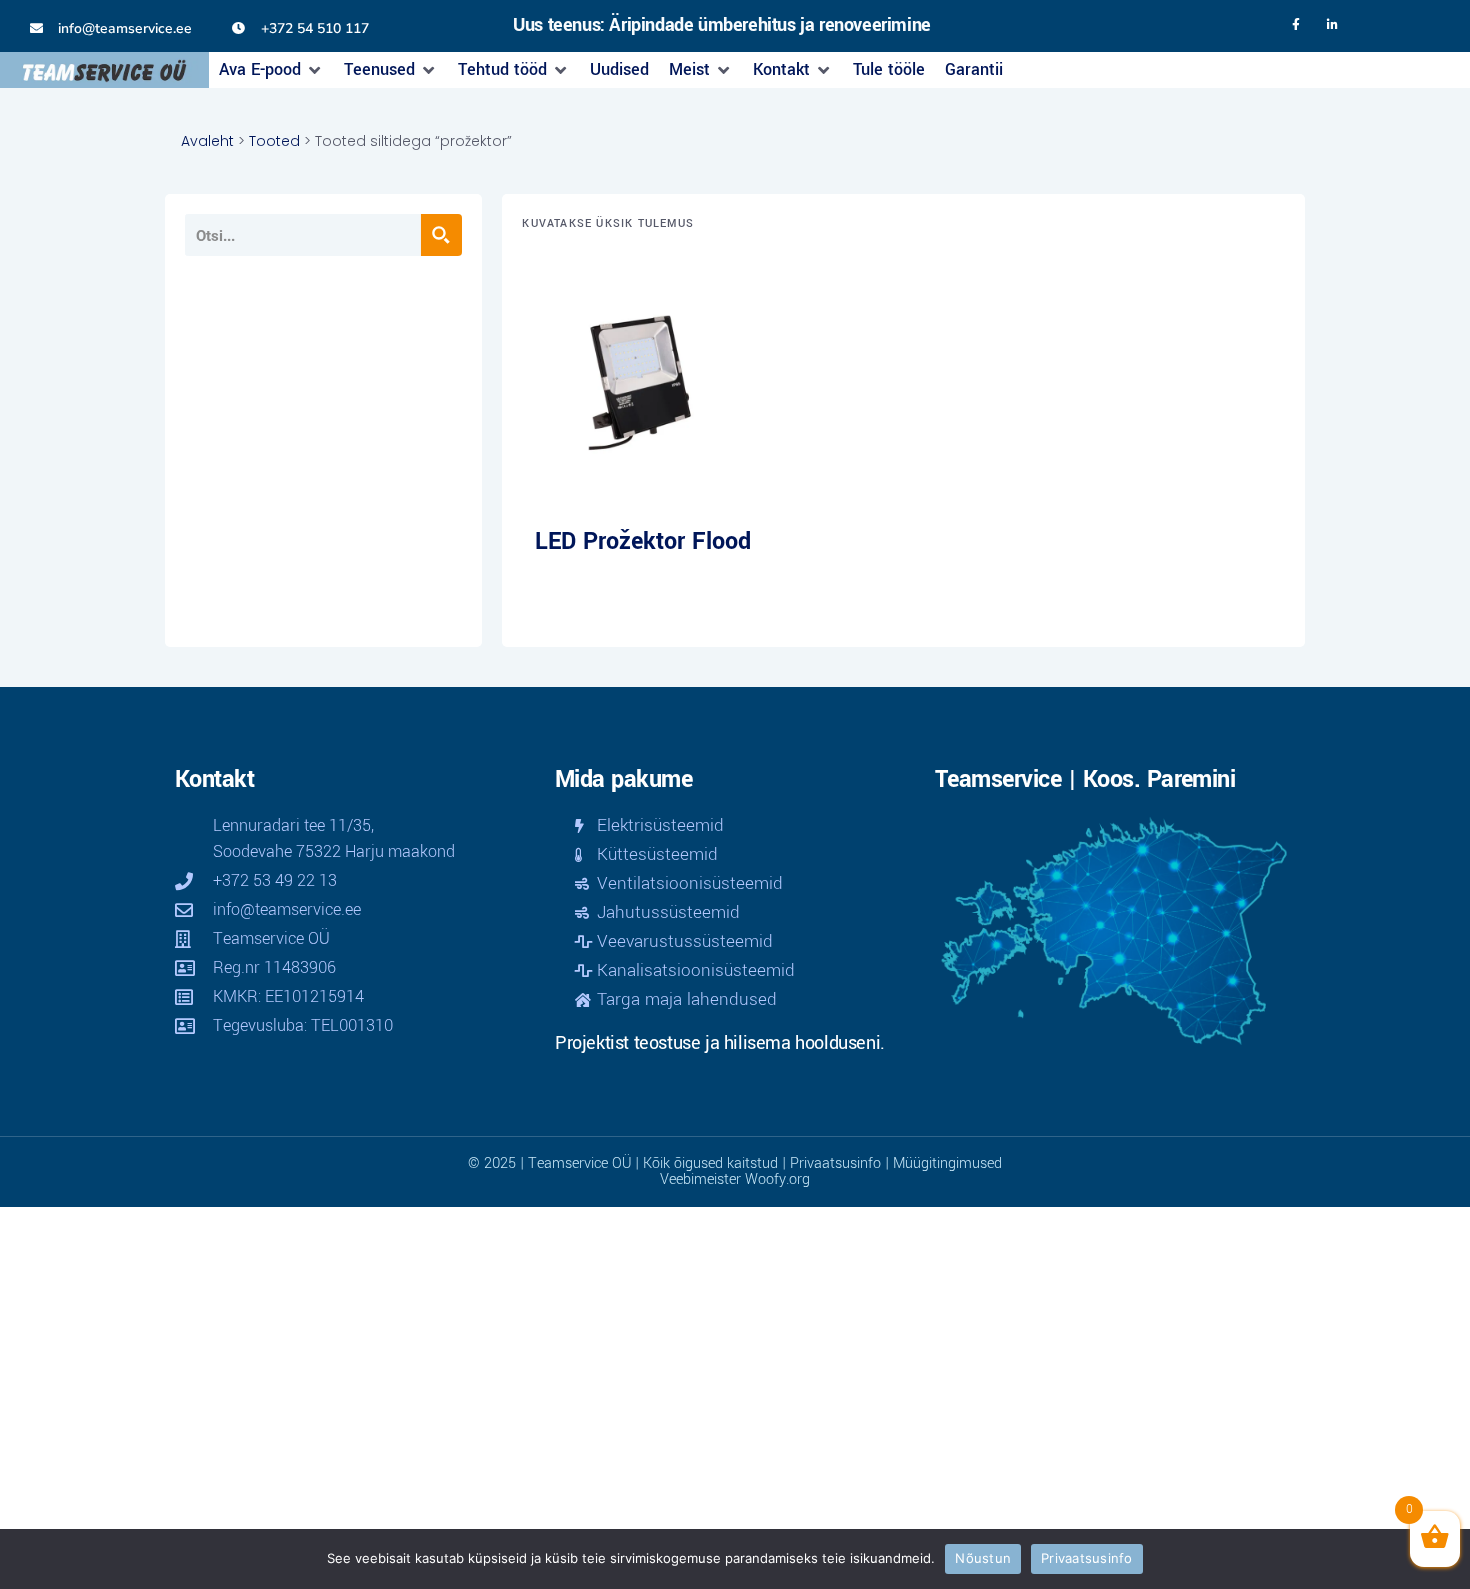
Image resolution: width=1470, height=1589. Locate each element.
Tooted (274, 141)
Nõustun (983, 1558)
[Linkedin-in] (1333, 25)
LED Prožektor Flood (643, 541)
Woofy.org (777, 1179)
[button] (271, 70)
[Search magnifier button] (441, 235)
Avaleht (207, 141)
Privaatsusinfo (835, 1163)
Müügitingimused (947, 1163)
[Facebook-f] (1296, 25)
